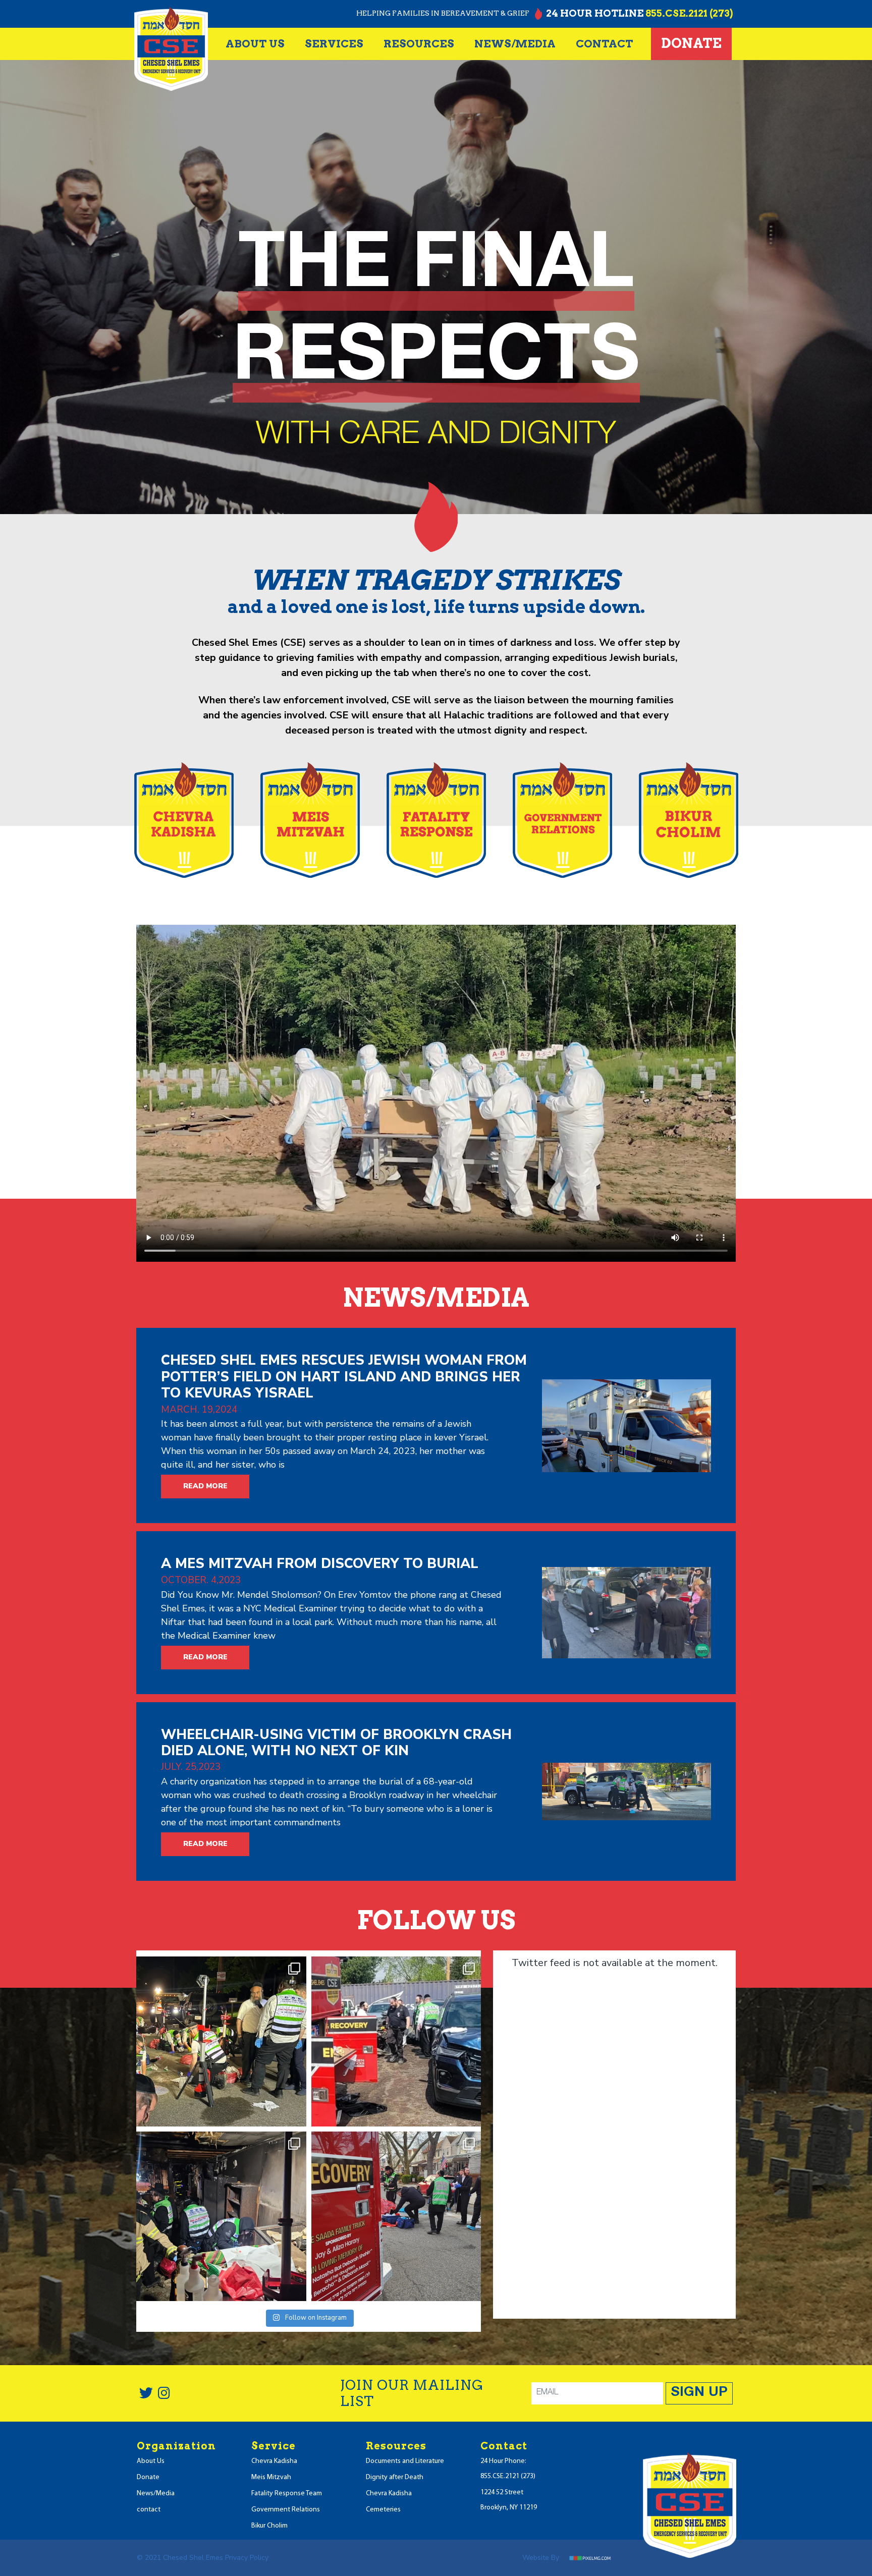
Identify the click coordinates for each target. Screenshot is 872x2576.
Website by (542, 2558)
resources (419, 44)
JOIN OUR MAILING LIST (412, 2393)
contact (605, 44)
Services (334, 44)
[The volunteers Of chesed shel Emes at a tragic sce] (396, 2041)
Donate (691, 43)
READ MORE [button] (205, 1486)
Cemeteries (383, 2510)
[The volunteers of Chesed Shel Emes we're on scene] (221, 2041)
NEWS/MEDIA (515, 44)
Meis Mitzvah (271, 2477)
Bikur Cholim (269, 2526)
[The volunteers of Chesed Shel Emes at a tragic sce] (221, 2217)
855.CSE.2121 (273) (689, 13)
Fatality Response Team (287, 2494)
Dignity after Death (395, 2477)
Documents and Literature (405, 2461)
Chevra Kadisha (274, 2461)
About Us (255, 44)
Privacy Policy (247, 2558)
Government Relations (286, 2510)
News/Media (156, 2494)
